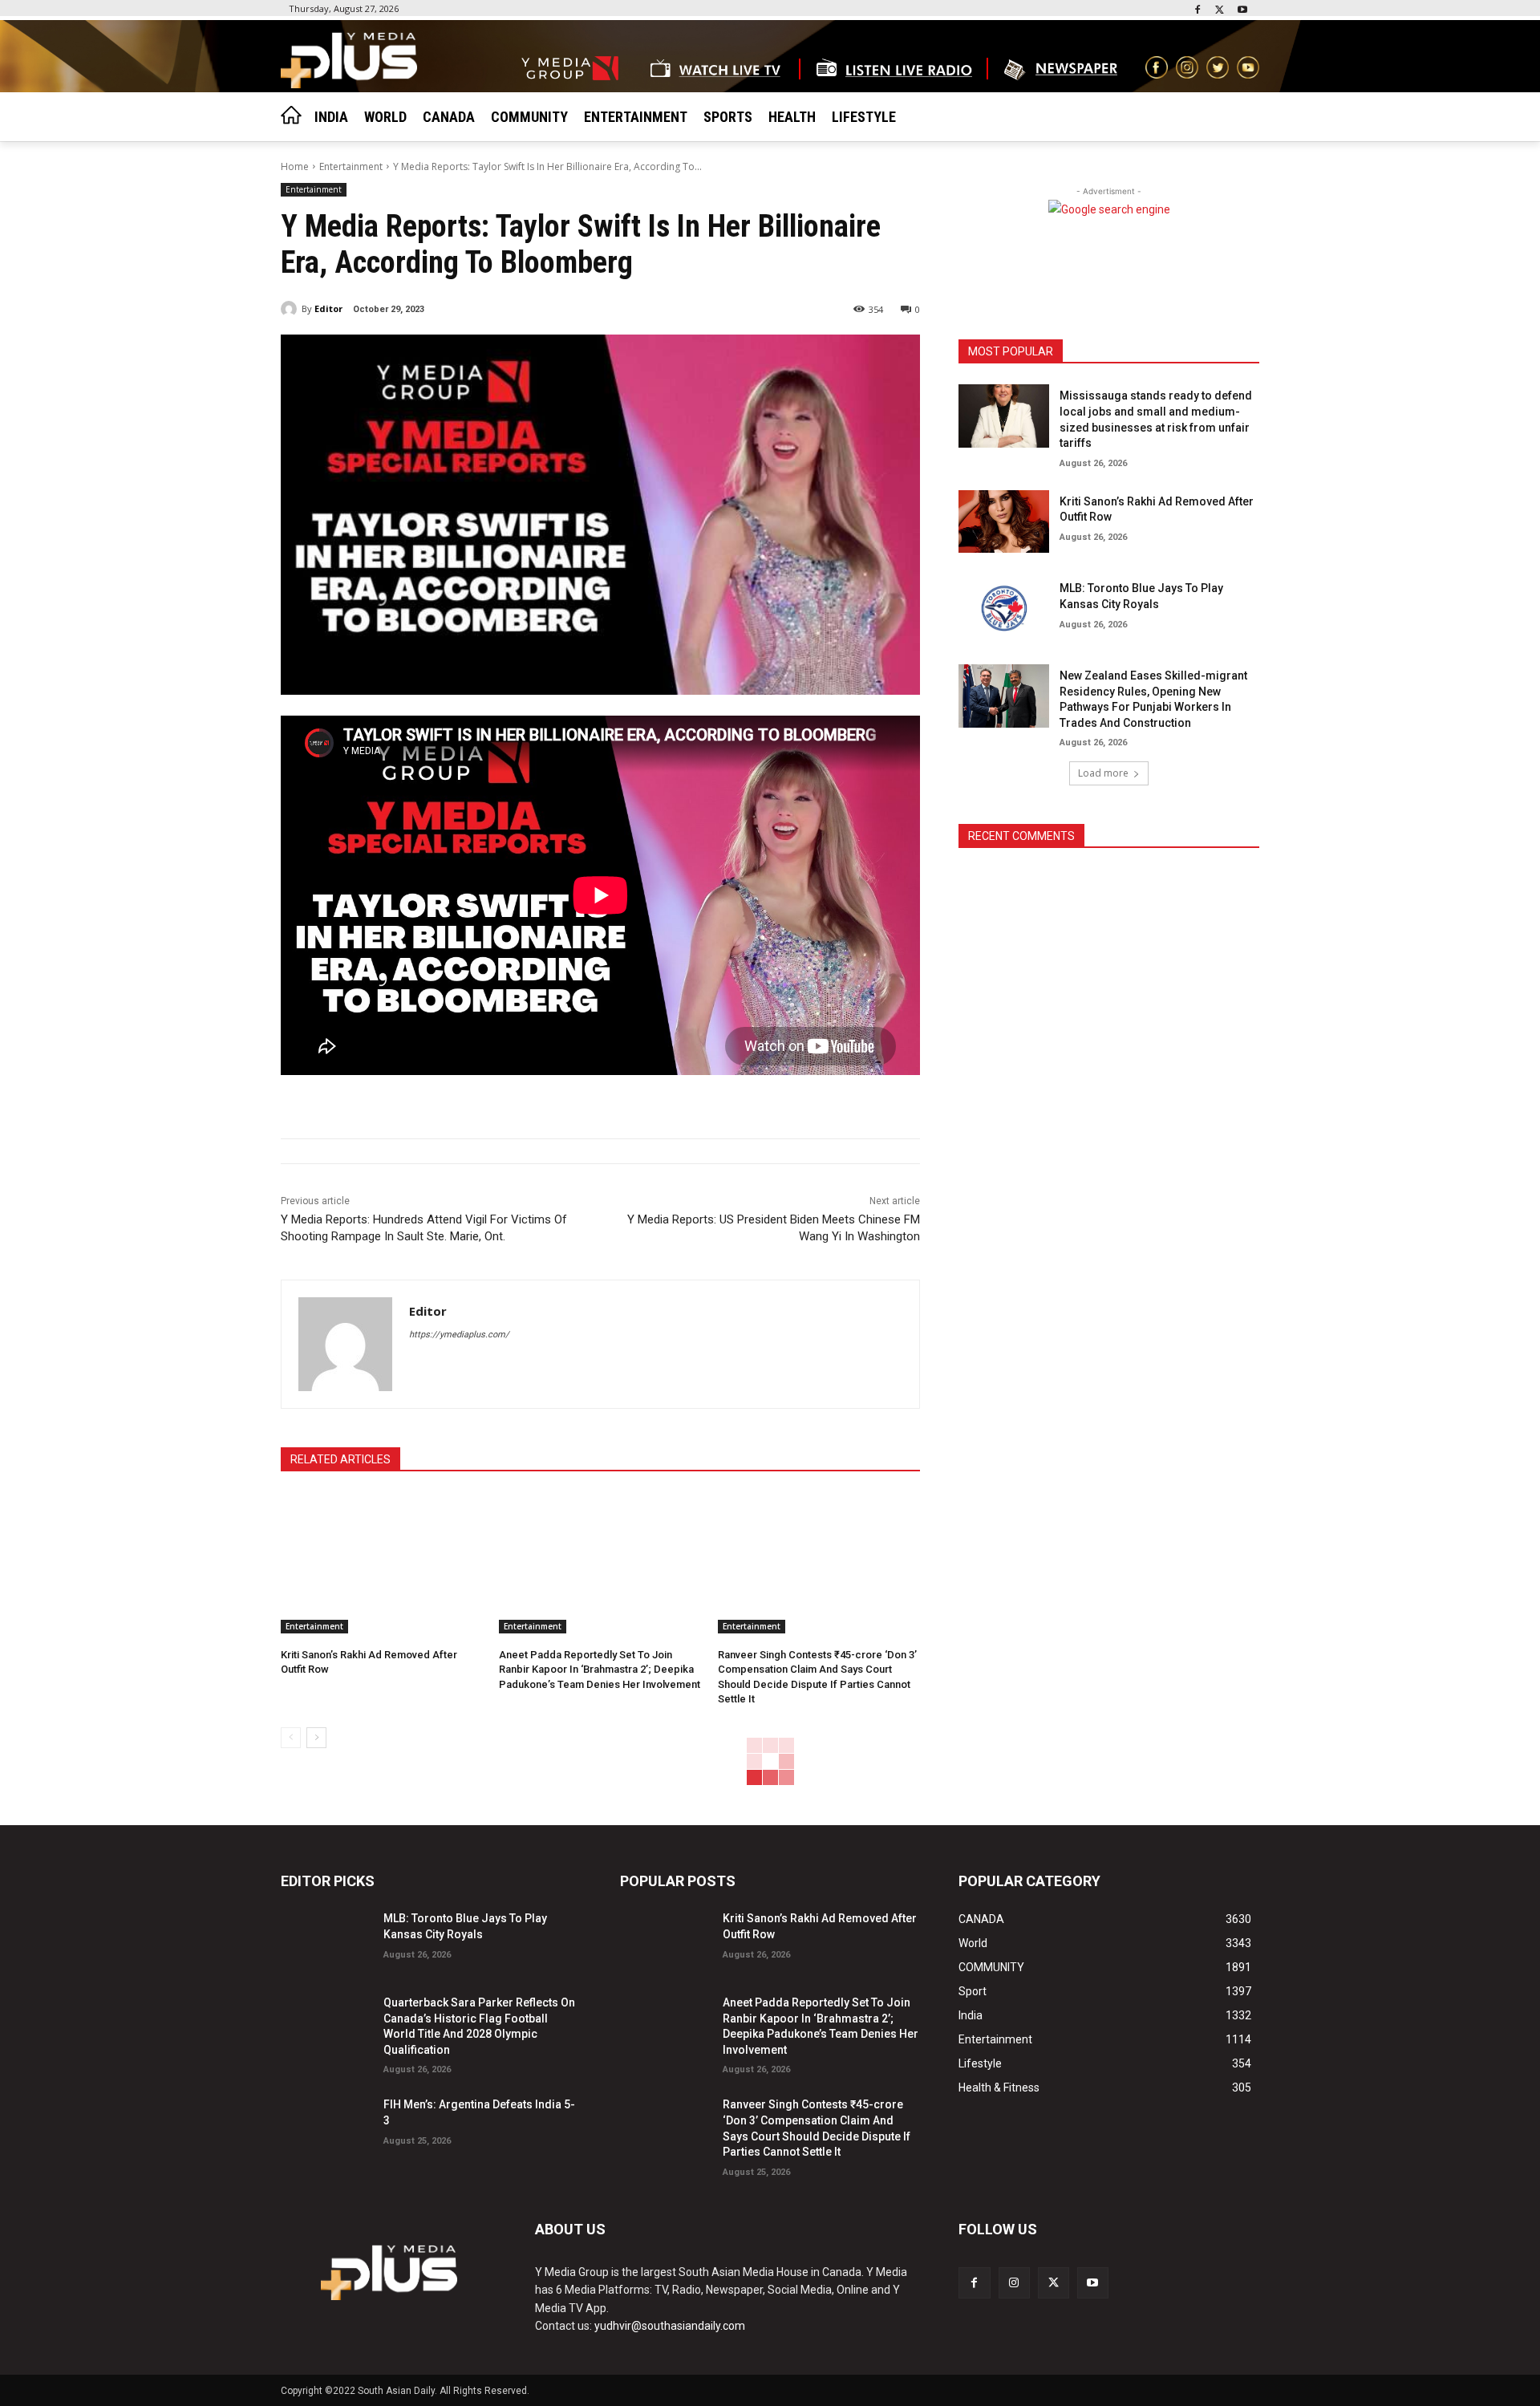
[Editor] (291, 309)
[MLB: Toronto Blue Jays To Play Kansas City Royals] (1003, 609)
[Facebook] (1198, 11)
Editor (328, 308)
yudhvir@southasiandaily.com (670, 2326)
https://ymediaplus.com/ (459, 1335)
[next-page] (316, 1738)
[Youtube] (1242, 11)
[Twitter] (1220, 11)
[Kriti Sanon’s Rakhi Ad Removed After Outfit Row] (382, 1563)
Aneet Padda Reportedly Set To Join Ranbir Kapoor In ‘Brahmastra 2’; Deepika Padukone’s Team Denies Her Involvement (600, 1669)
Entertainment (351, 166)
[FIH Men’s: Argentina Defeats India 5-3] (326, 2125)
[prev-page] (291, 1738)
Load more (1103, 773)
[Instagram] (1014, 2283)
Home (295, 166)
